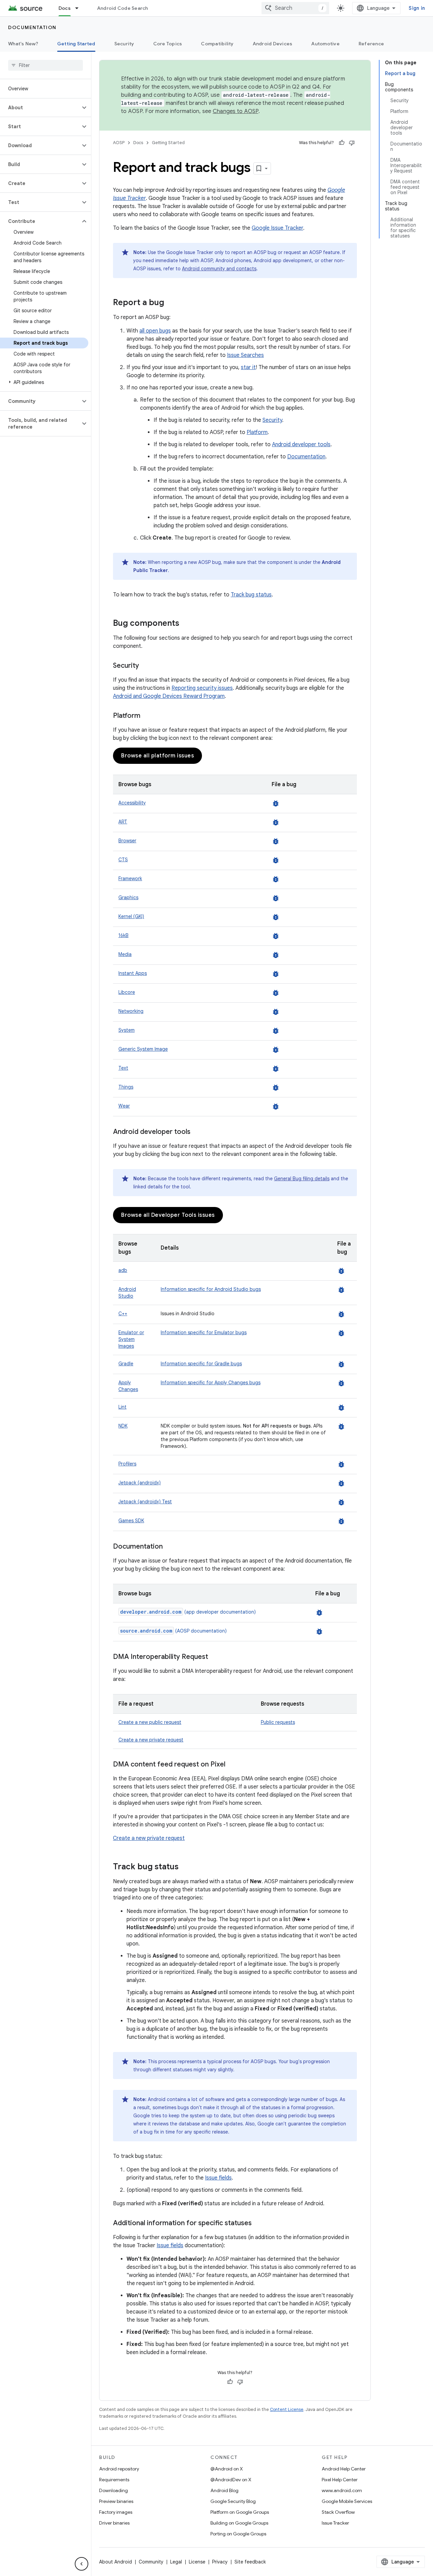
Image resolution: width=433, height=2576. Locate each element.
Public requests (278, 1722)
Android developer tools (301, 444)
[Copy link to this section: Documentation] (169, 1547)
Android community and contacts (219, 269)
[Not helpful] (352, 143)
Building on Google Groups (239, 2523)
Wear (124, 1106)
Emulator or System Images (131, 1339)
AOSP (119, 143)
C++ (123, 1314)
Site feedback (250, 2562)
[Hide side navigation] (82, 2564)
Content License (287, 2409)
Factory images (116, 2512)
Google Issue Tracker (277, 228)
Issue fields (218, 2178)
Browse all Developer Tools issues (168, 1215)
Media (125, 954)
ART (123, 822)
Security (124, 44)
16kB (123, 935)
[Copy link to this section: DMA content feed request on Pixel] (232, 1765)
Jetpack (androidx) (140, 1483)
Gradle (126, 1364)
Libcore (127, 992)
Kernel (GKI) (131, 916)
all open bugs (155, 331)
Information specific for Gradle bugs (201, 1364)
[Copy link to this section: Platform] (147, 716)
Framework (130, 879)
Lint (122, 1407)
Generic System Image (143, 1049)
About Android (116, 2562)
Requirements (114, 2480)
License (197, 2562)
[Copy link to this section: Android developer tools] (197, 1132)
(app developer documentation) (188, 1612)
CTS (123, 860)
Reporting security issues (202, 688)
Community (151, 2562)
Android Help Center (344, 2469)
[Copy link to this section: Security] (146, 666)
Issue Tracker (335, 2523)
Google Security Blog (233, 2501)
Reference (371, 44)
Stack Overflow (338, 2512)
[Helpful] (342, 143)
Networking (131, 1011)
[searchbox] (45, 65)
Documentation (32, 27)
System (127, 1030)
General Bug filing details (302, 1179)
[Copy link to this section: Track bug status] (185, 1867)
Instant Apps (133, 973)
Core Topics (168, 44)
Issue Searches (245, 355)
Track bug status (251, 595)
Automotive (325, 44)
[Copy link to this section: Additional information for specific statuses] (258, 2224)
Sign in (417, 8)
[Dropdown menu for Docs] (80, 8)
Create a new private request (151, 1740)
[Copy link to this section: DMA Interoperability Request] (215, 1657)
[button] (40, 108)
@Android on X (227, 2469)
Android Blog (224, 2490)
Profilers (127, 1464)
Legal (176, 2562)
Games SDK (131, 1521)
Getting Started (76, 44)
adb (123, 1270)
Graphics (128, 897)
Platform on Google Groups (240, 2512)
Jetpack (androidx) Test (145, 1502)
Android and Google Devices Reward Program (169, 696)
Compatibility (217, 44)
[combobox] (295, 8)
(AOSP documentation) (173, 1631)
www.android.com (342, 2490)
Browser (127, 841)
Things (126, 1087)
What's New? (23, 44)
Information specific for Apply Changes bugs (211, 1383)
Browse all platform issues (157, 756)
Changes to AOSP (236, 111)
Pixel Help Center (340, 2480)
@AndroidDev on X (231, 2480)
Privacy (220, 2562)
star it (248, 367)
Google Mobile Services (347, 2501)
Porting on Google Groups (238, 2534)
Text (123, 1068)
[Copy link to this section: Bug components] (186, 624)
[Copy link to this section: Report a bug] (171, 303)
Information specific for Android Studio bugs (211, 1289)
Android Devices (273, 44)
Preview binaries (116, 2501)
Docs (65, 8)
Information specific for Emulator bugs (204, 1332)
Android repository (119, 2469)
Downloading (113, 2490)
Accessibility (132, 803)
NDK (123, 1426)
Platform (257, 432)
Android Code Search (123, 8)
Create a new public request (150, 1722)
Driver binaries (114, 2523)
